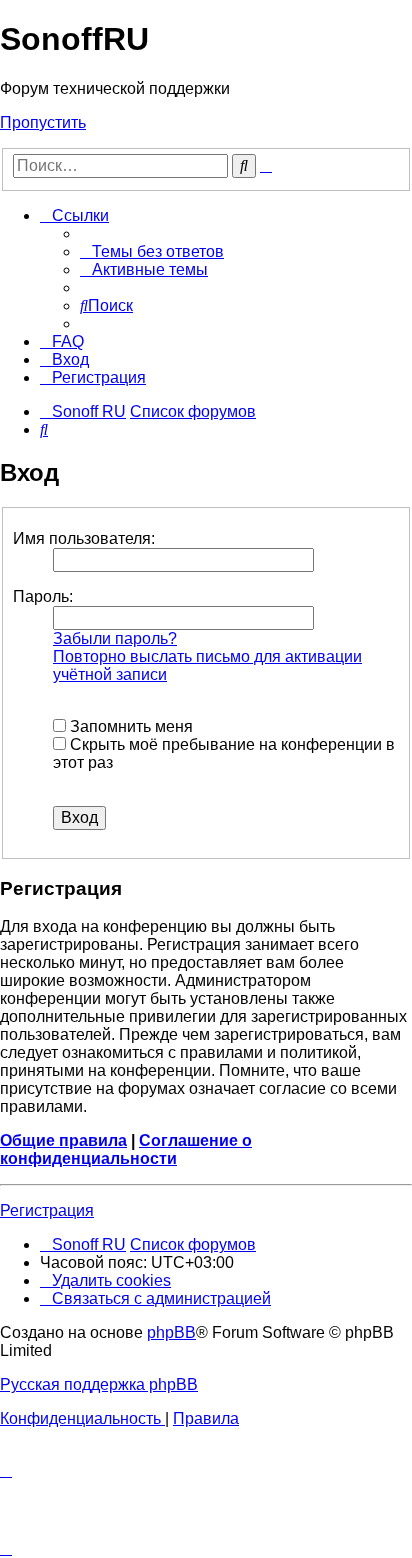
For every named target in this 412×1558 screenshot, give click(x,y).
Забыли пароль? (115, 638)
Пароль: (43, 596)
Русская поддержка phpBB (99, 1384)
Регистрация (47, 1210)
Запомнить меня (129, 726)
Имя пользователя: (84, 538)
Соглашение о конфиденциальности (126, 1149)
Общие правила (63, 1140)
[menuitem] (152, 251)
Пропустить (43, 122)
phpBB (171, 1332)
